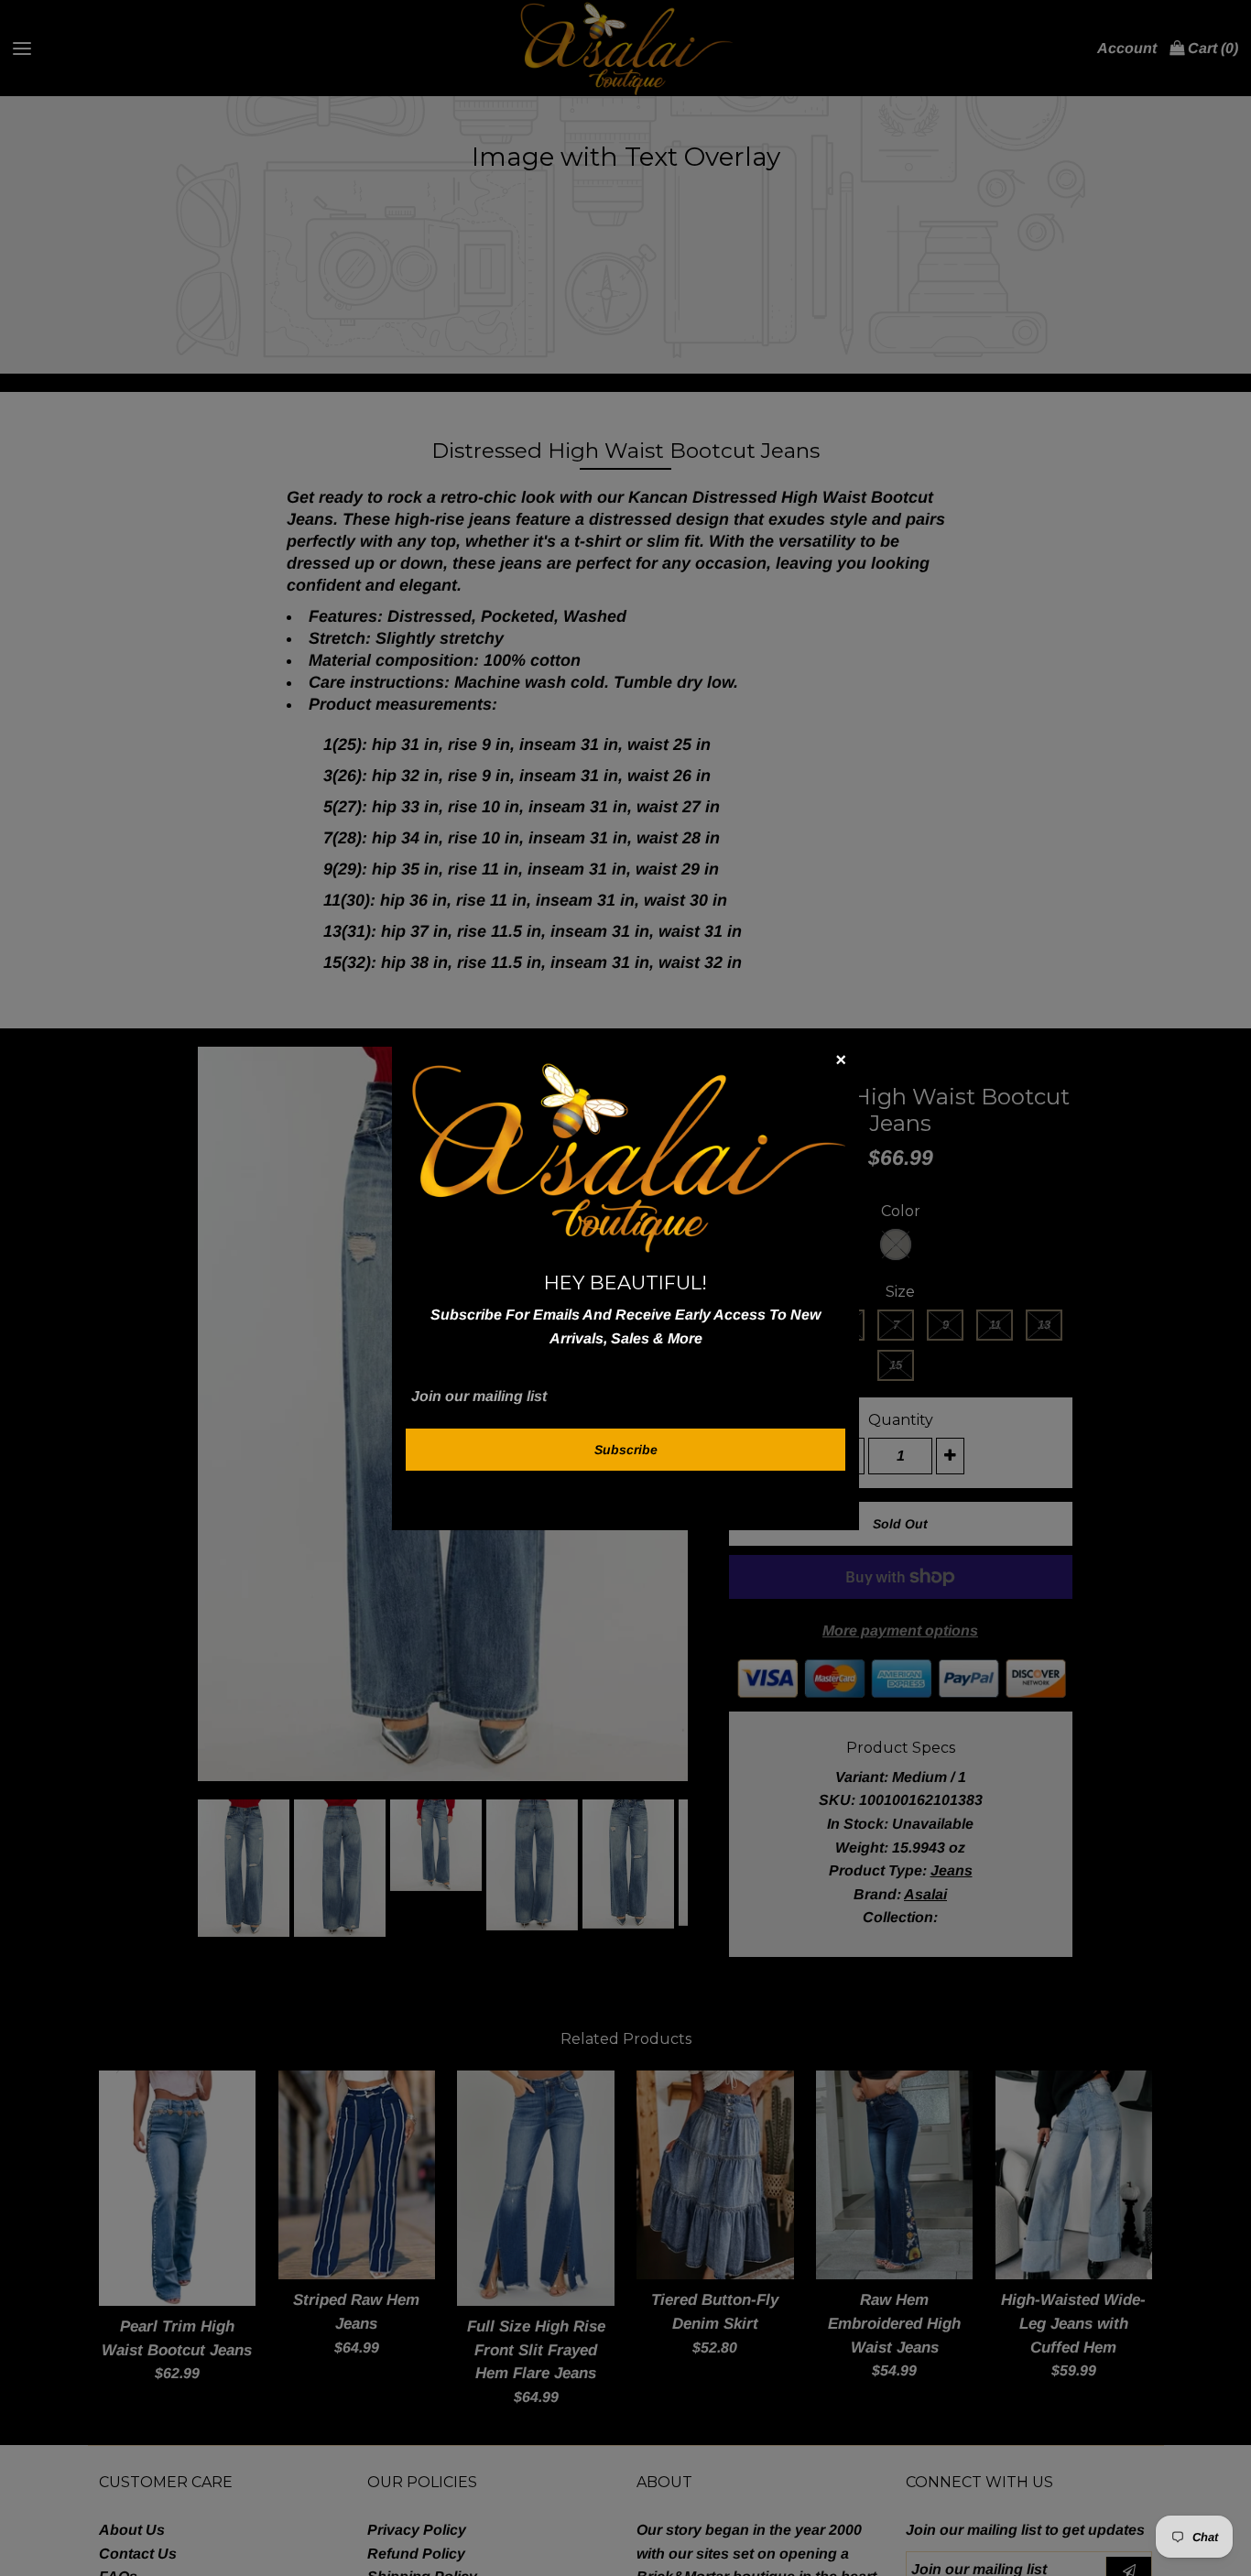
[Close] (841, 1063)
